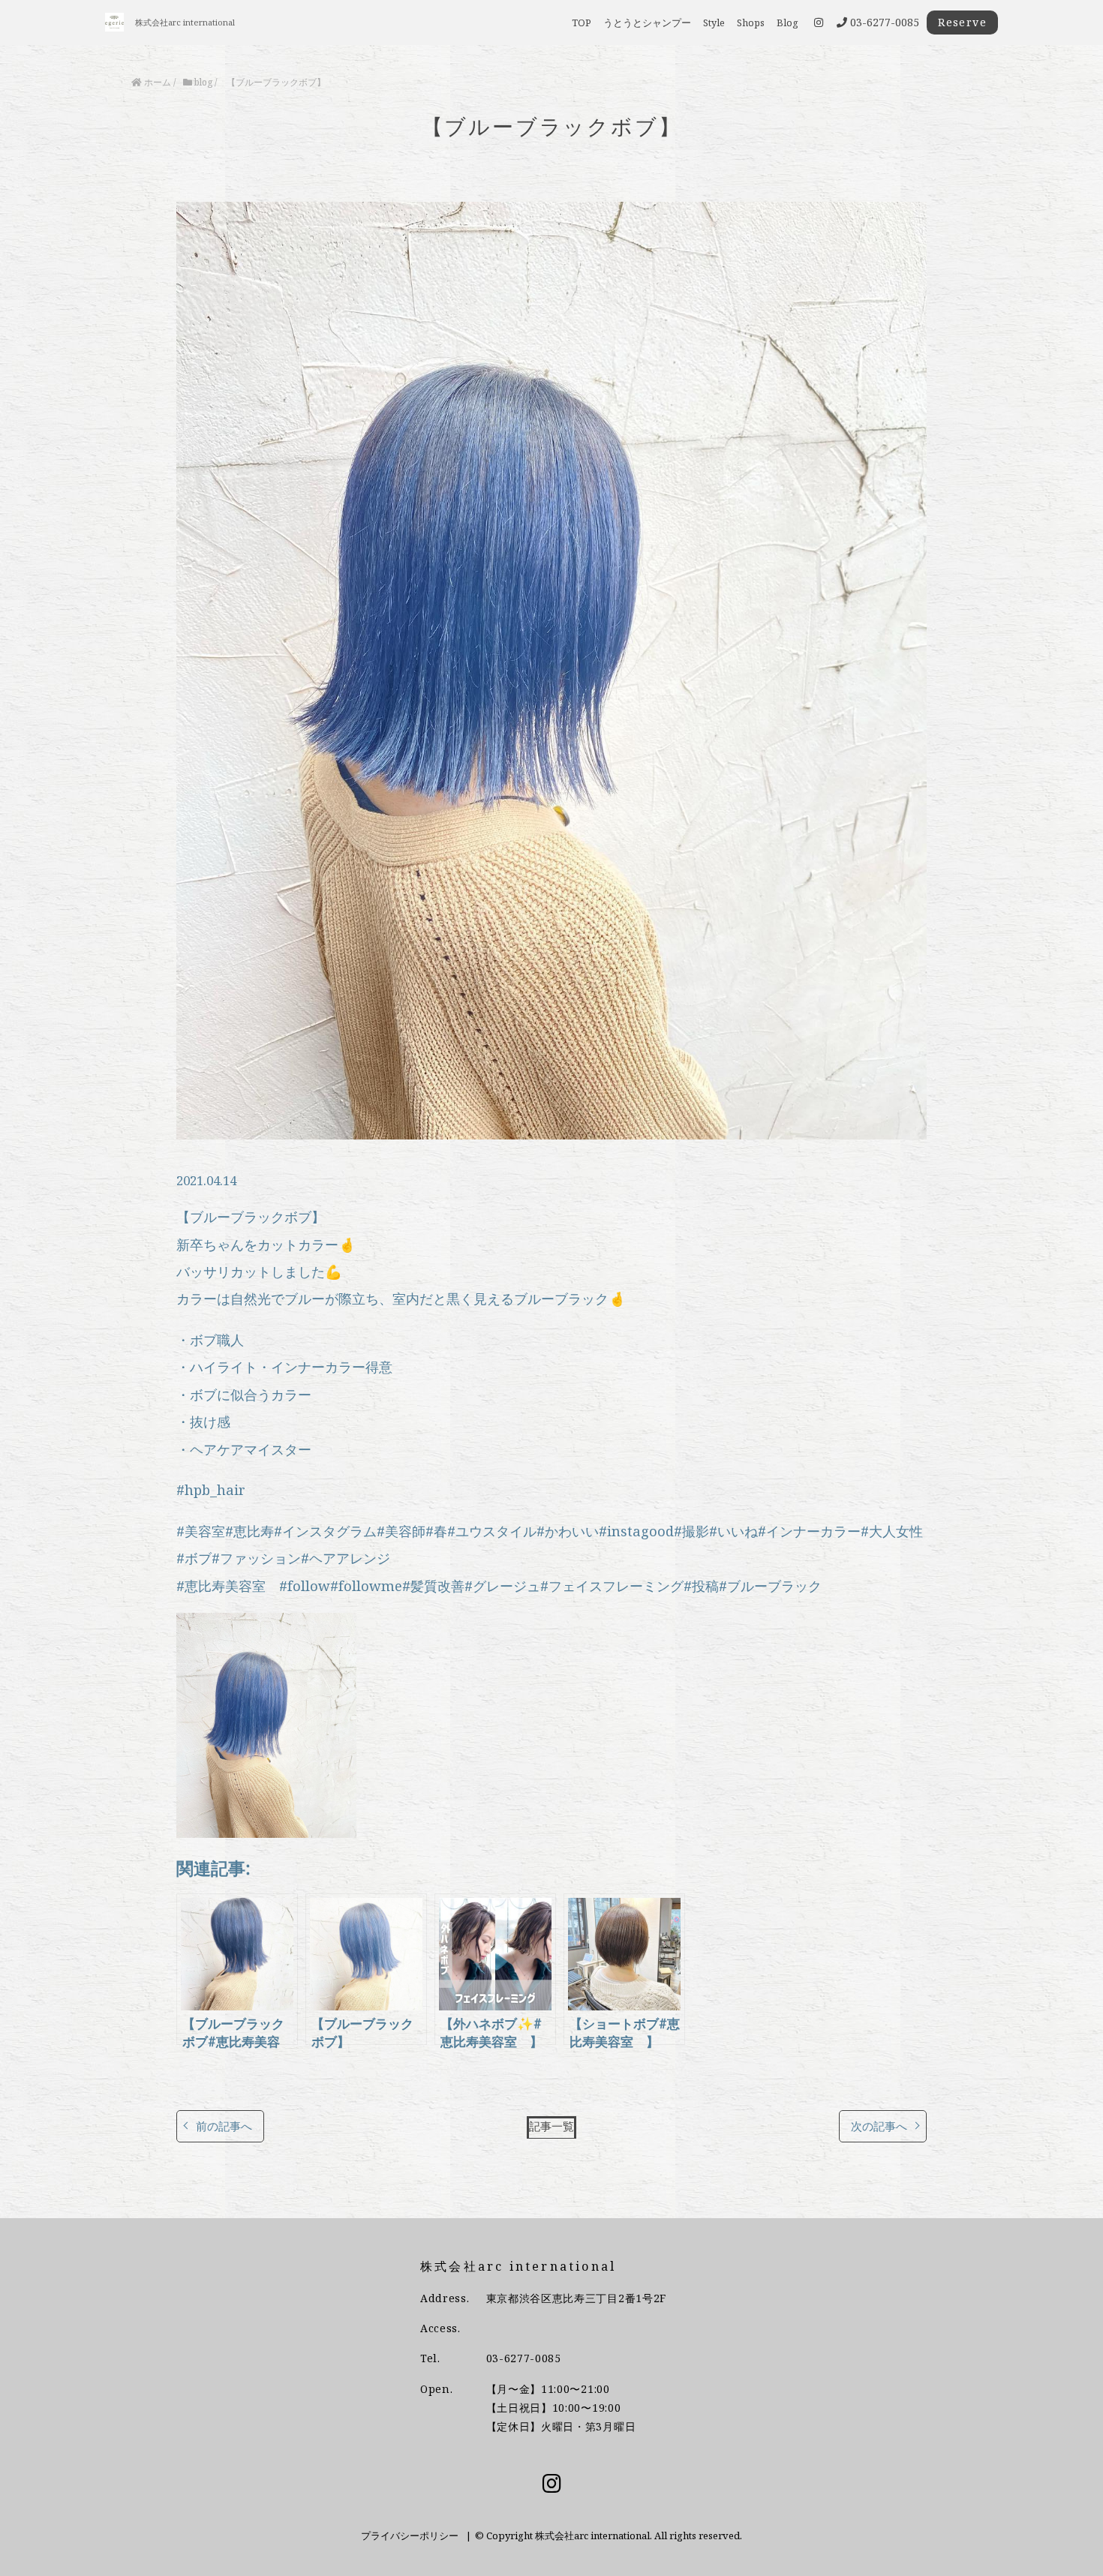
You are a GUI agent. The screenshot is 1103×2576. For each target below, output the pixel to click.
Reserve (962, 22)
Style (714, 23)
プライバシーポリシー (410, 2535)
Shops (751, 23)
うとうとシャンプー (647, 23)
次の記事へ (879, 2126)
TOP (582, 23)
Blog (787, 23)
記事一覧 (551, 2126)
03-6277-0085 (524, 2358)
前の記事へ (224, 2126)
